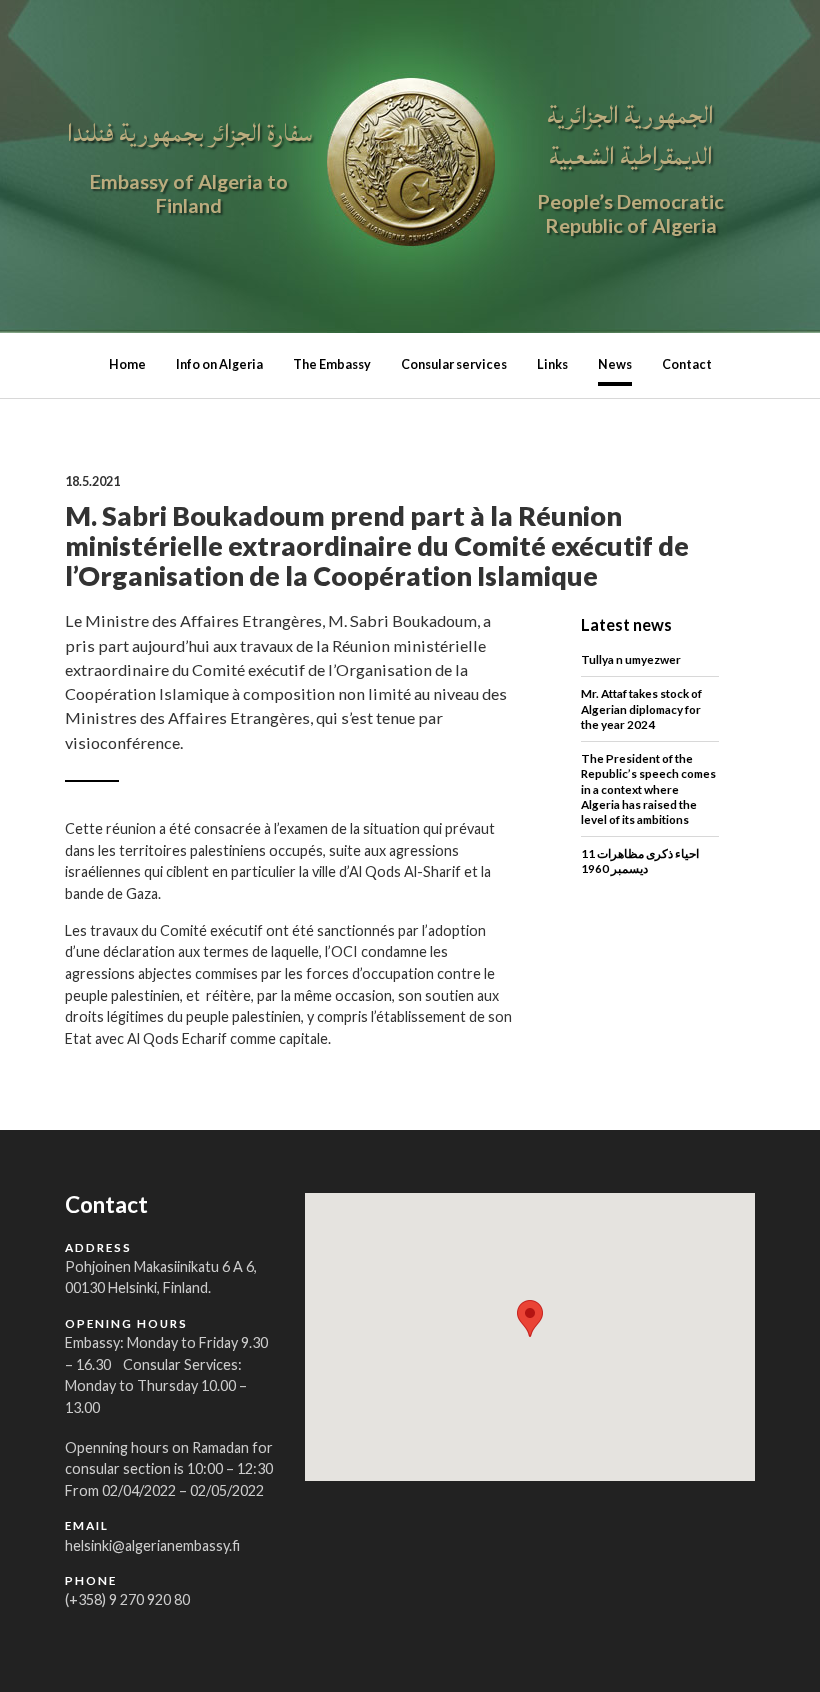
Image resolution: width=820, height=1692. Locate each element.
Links (552, 364)
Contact (687, 364)
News (615, 364)
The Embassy (332, 364)
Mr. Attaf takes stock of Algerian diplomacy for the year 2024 (641, 708)
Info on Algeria (219, 364)
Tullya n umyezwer (631, 659)
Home (127, 364)
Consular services (454, 364)
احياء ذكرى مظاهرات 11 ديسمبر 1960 (640, 860)
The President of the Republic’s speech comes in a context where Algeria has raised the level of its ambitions (648, 788)
